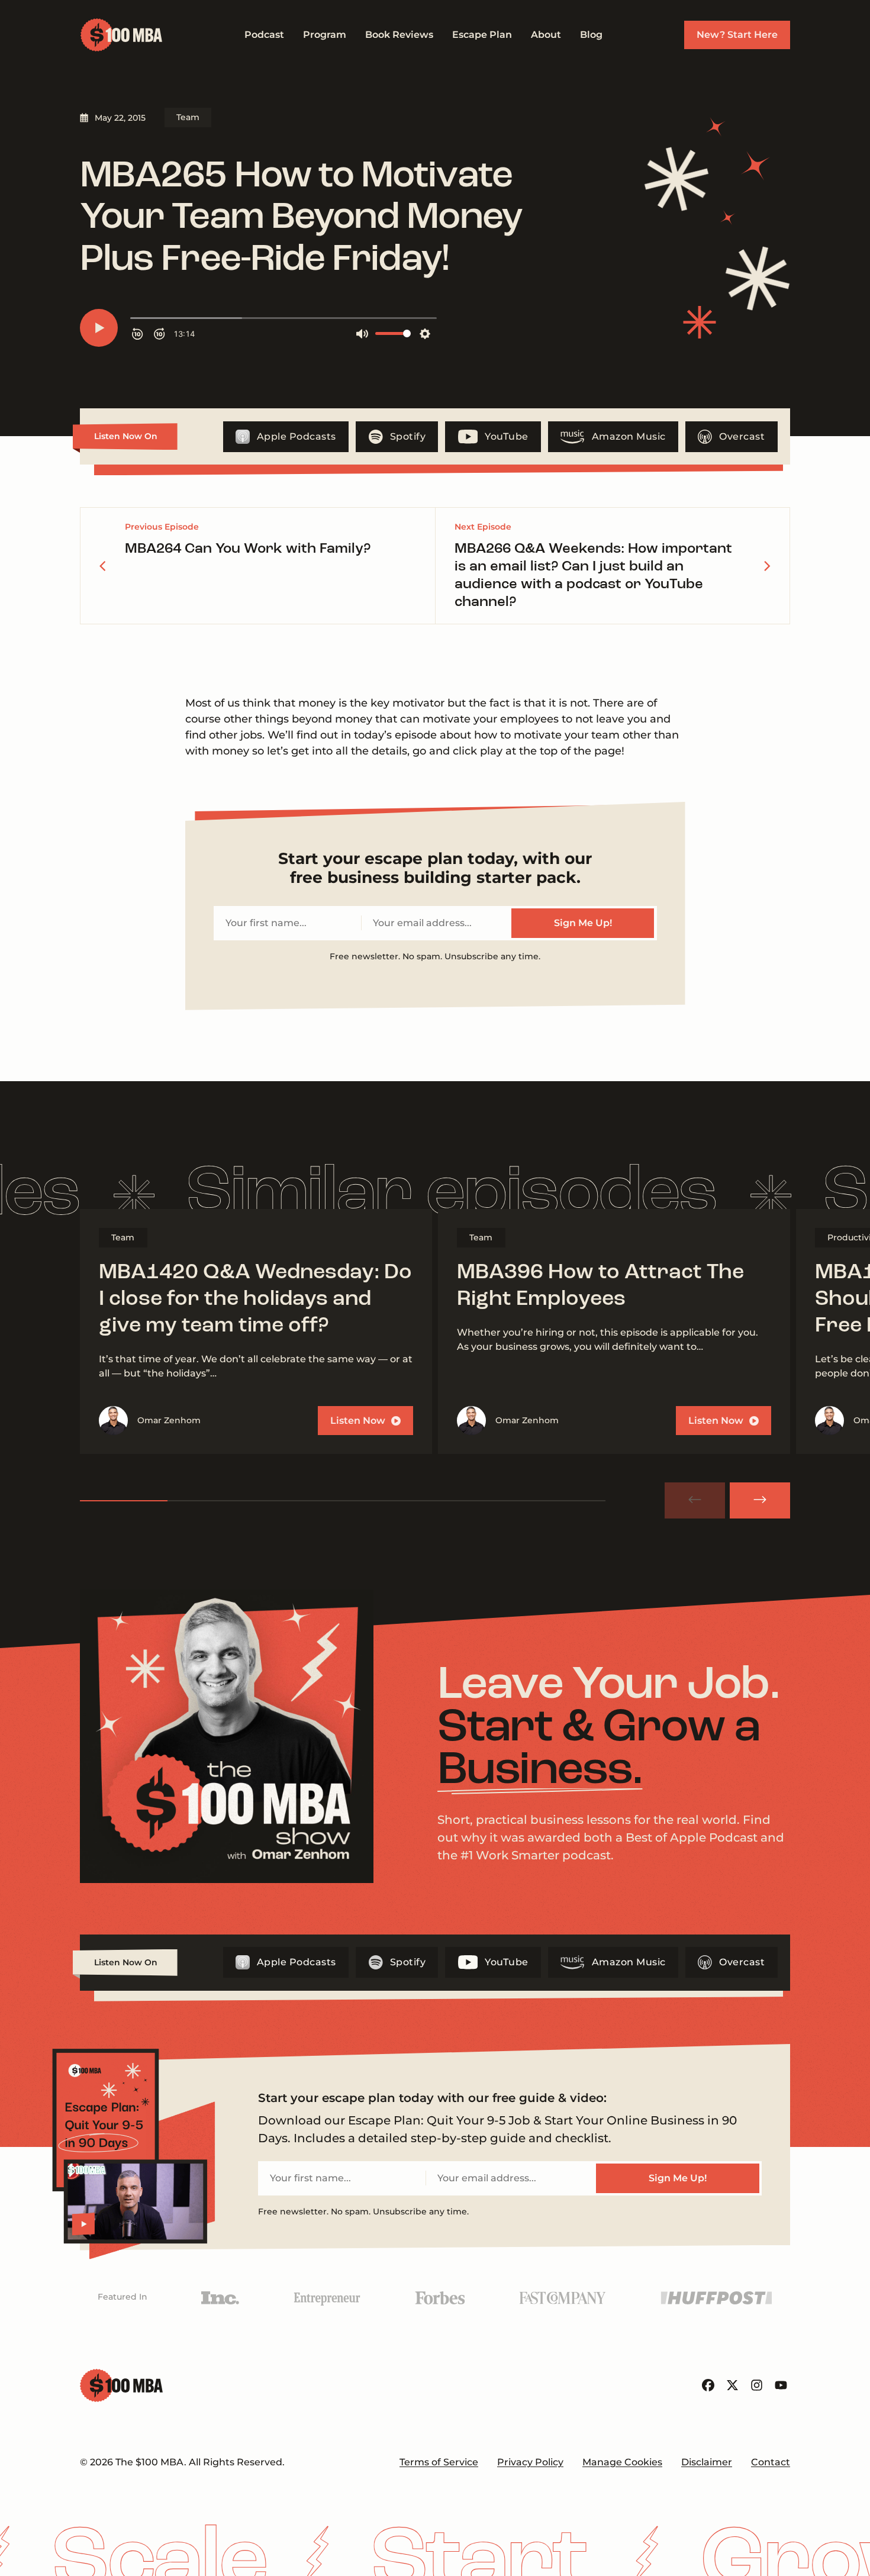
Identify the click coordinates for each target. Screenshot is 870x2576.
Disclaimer (707, 2462)
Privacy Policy (530, 2462)
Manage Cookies (622, 2462)
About (546, 35)
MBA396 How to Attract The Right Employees (600, 1286)
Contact (771, 2462)
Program (325, 35)
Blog (591, 35)
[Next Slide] (760, 1500)
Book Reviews (399, 35)
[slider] (343, 1501)
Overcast (742, 436)
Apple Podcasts (297, 436)
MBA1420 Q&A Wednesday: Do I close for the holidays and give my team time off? (255, 1300)
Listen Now (358, 1421)
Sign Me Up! (583, 923)
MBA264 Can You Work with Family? (248, 549)
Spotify (408, 436)
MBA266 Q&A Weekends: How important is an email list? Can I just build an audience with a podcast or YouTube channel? (593, 576)
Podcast (264, 35)
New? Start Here (737, 35)
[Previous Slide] (695, 1500)
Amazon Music (629, 436)
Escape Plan (482, 35)
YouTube (507, 436)
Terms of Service (439, 2462)
